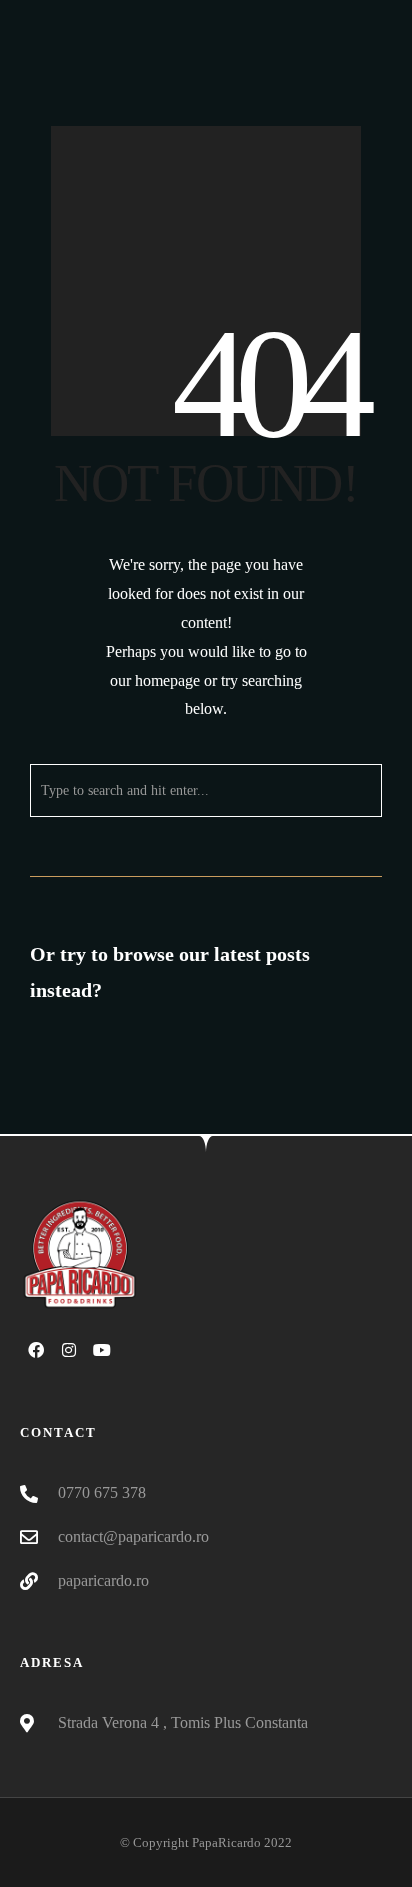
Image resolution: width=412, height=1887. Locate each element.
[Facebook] (36, 1350)
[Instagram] (69, 1350)
